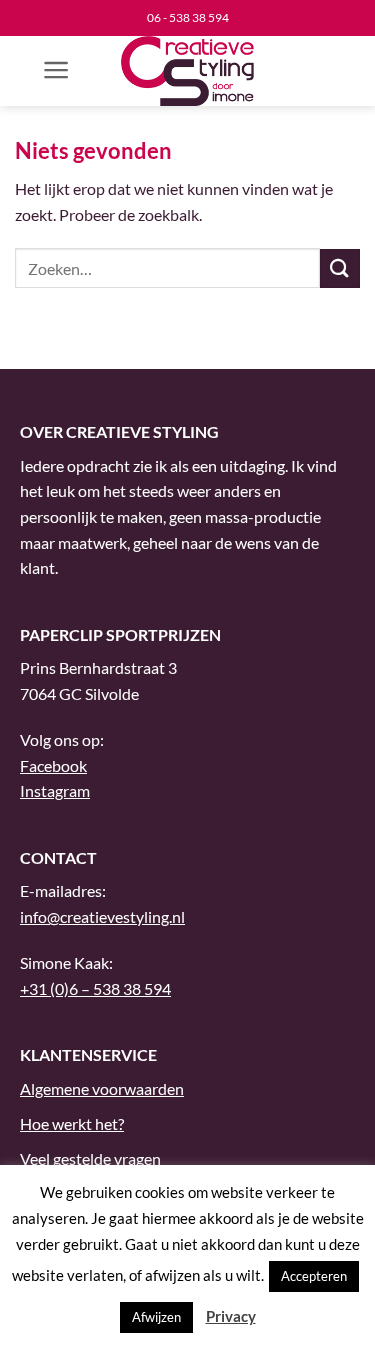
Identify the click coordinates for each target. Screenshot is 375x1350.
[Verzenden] (340, 268)
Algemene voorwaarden (102, 1088)
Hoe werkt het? (72, 1123)
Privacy (231, 1316)
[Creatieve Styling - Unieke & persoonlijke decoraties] (188, 71)
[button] (56, 70)
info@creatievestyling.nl (102, 916)
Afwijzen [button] (156, 1317)
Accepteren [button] (314, 1276)
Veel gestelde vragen (90, 1158)
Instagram (55, 790)
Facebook (53, 765)
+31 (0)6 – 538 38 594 (95, 988)
